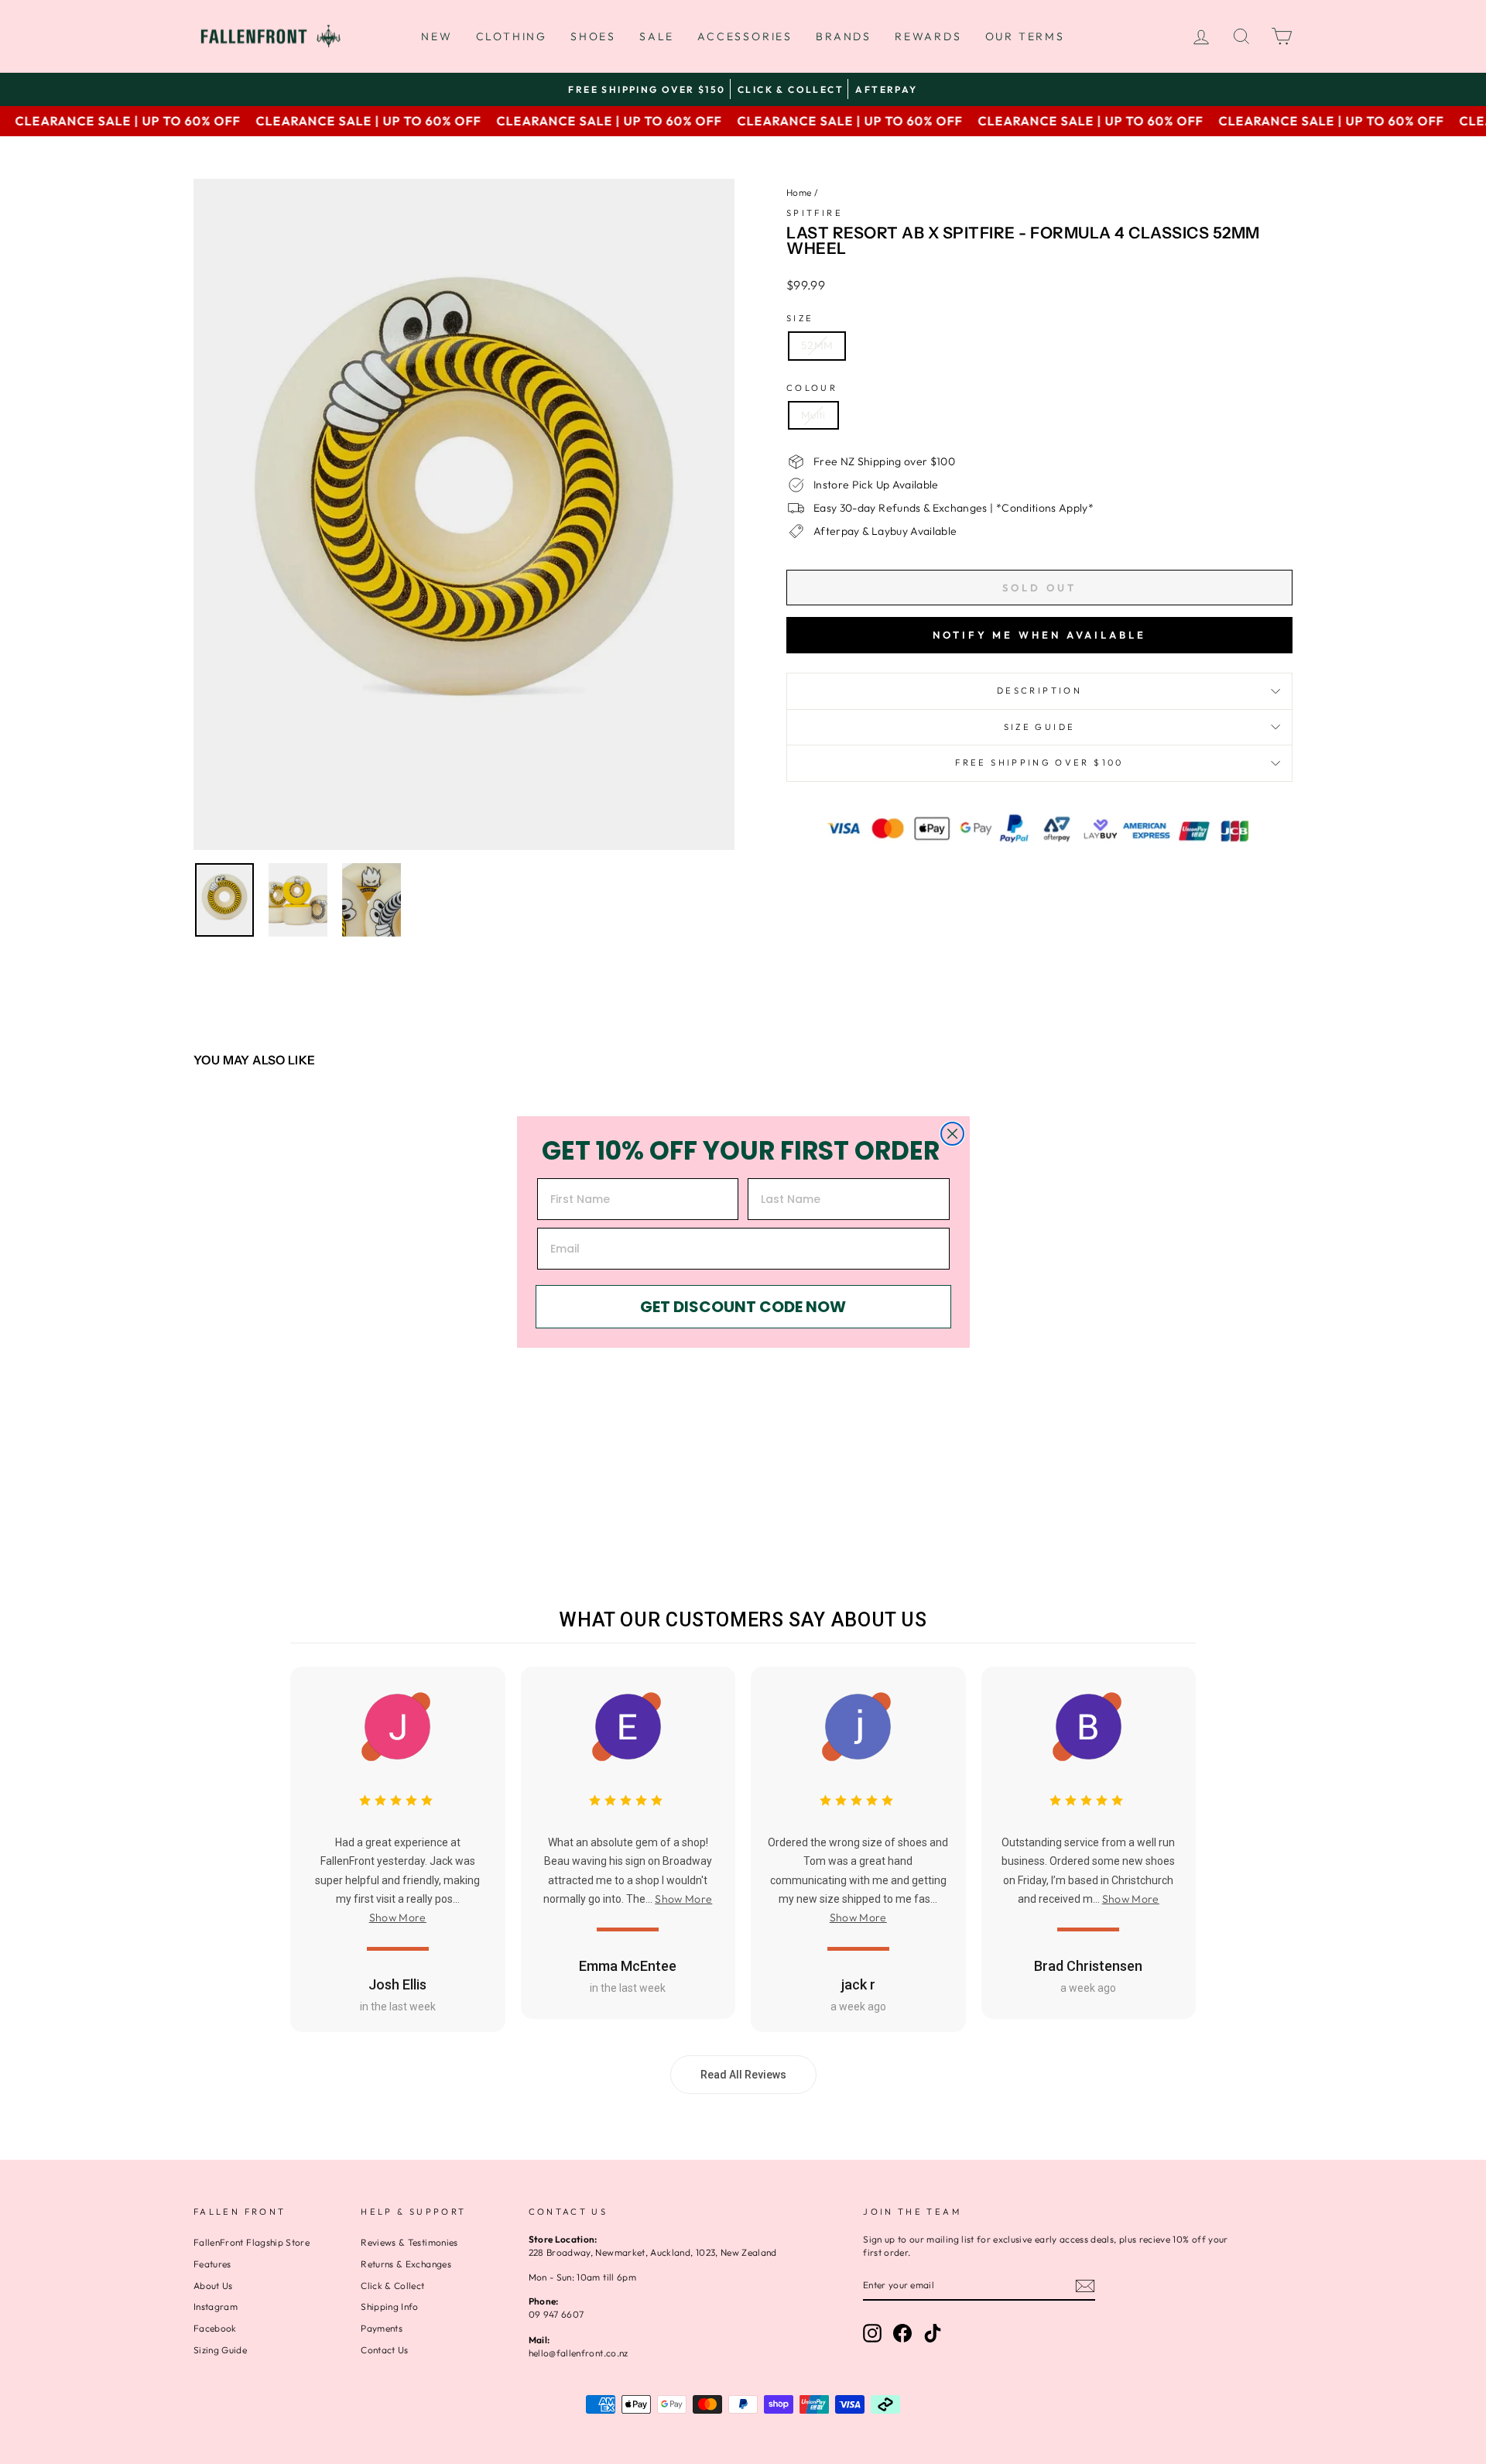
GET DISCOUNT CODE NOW (743, 1307)
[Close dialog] (952, 1134)
